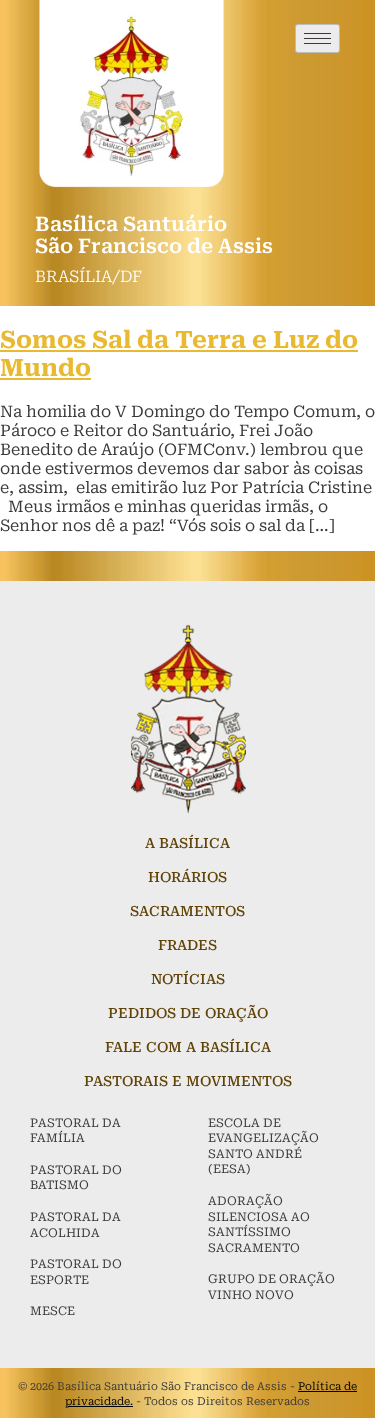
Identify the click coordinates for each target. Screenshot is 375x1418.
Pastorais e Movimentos (188, 1081)
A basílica (187, 843)
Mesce (52, 1311)
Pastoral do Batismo (76, 1178)
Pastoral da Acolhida (75, 1225)
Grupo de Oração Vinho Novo (271, 1287)
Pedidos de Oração (188, 1013)
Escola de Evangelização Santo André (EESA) (263, 1146)
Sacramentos (187, 911)
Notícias (188, 979)
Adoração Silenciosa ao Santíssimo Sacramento (259, 1224)
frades (187, 945)
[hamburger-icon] (317, 38)
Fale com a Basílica (188, 1047)
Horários (187, 877)
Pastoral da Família (75, 1131)
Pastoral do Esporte (76, 1272)
